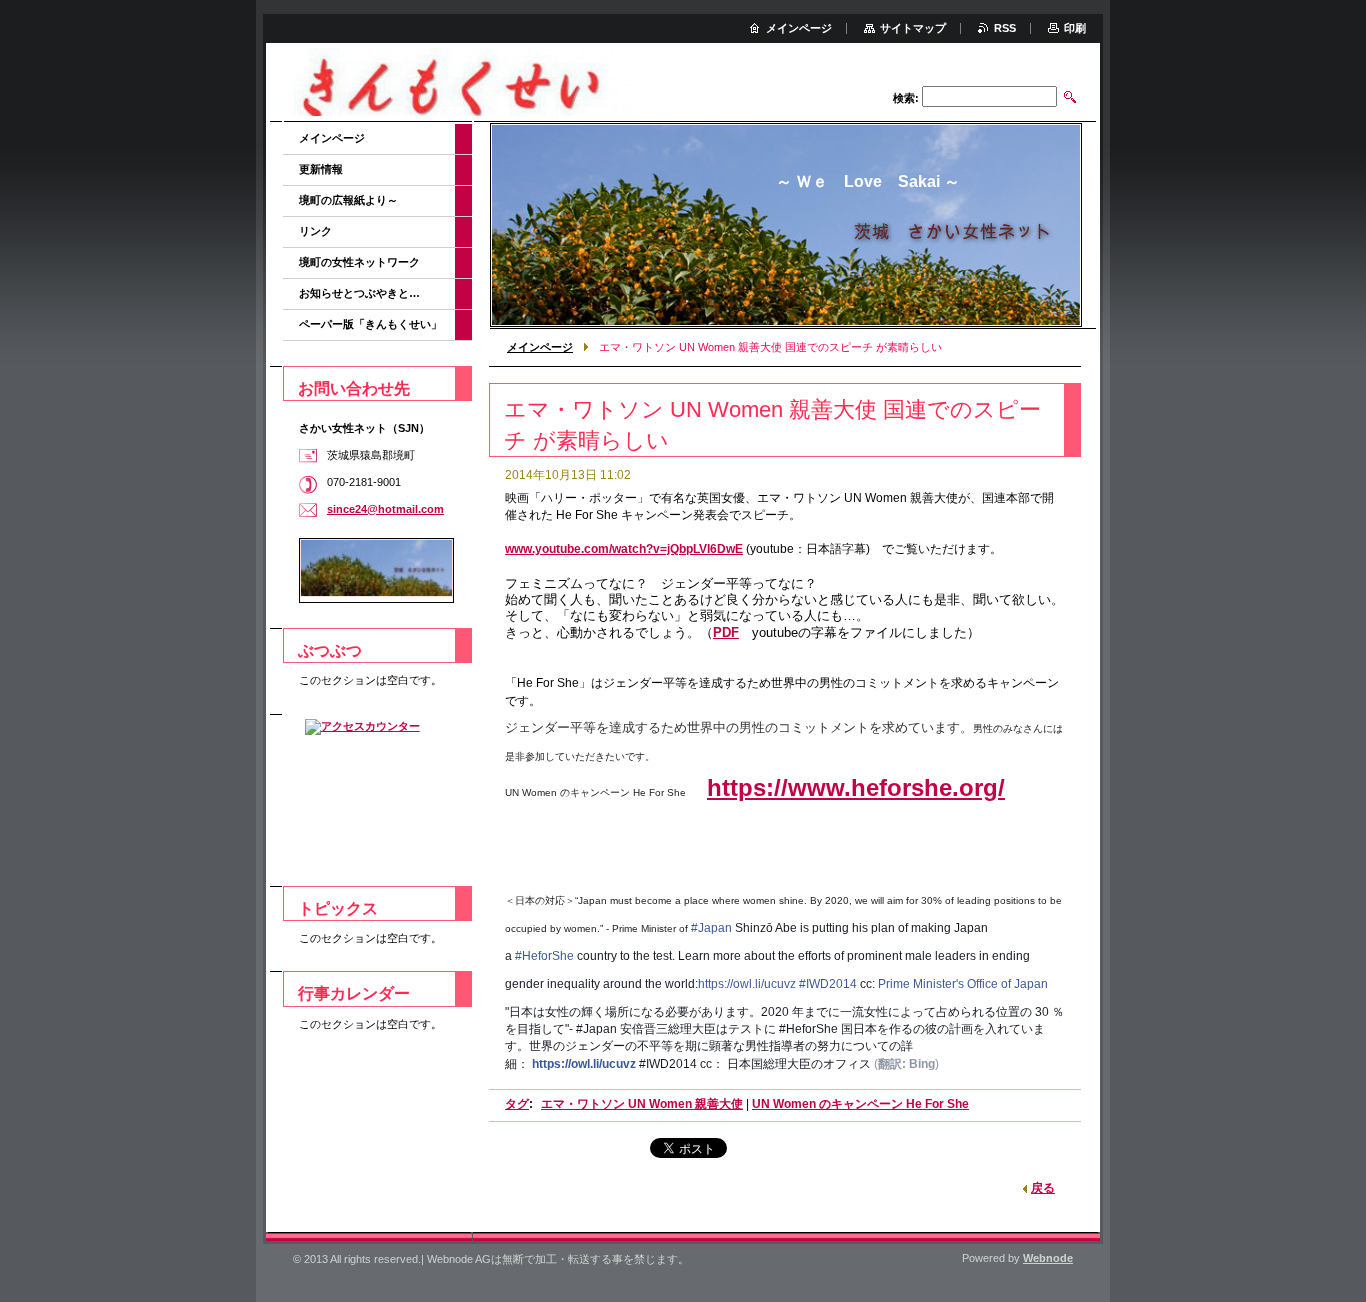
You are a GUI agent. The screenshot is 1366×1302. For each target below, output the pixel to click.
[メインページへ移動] (458, 84)
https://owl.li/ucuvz (747, 984)
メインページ (540, 347)
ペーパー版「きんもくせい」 (370, 324)
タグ (517, 1104)
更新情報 (321, 169)
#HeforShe (544, 956)
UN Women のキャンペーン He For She (860, 1104)
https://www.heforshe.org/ (856, 787)
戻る (1043, 1188)
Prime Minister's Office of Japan (963, 984)
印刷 (1075, 28)
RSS (1005, 28)
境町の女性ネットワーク (359, 262)
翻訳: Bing (906, 1064)
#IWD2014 (828, 984)
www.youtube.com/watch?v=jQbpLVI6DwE (624, 549)
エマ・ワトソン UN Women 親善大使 (642, 1104)
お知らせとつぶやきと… (359, 293)
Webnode (1048, 1258)
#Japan (711, 928)
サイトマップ (913, 28)
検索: (906, 98)
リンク (315, 231)
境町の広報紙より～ (348, 200)
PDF (726, 632)
